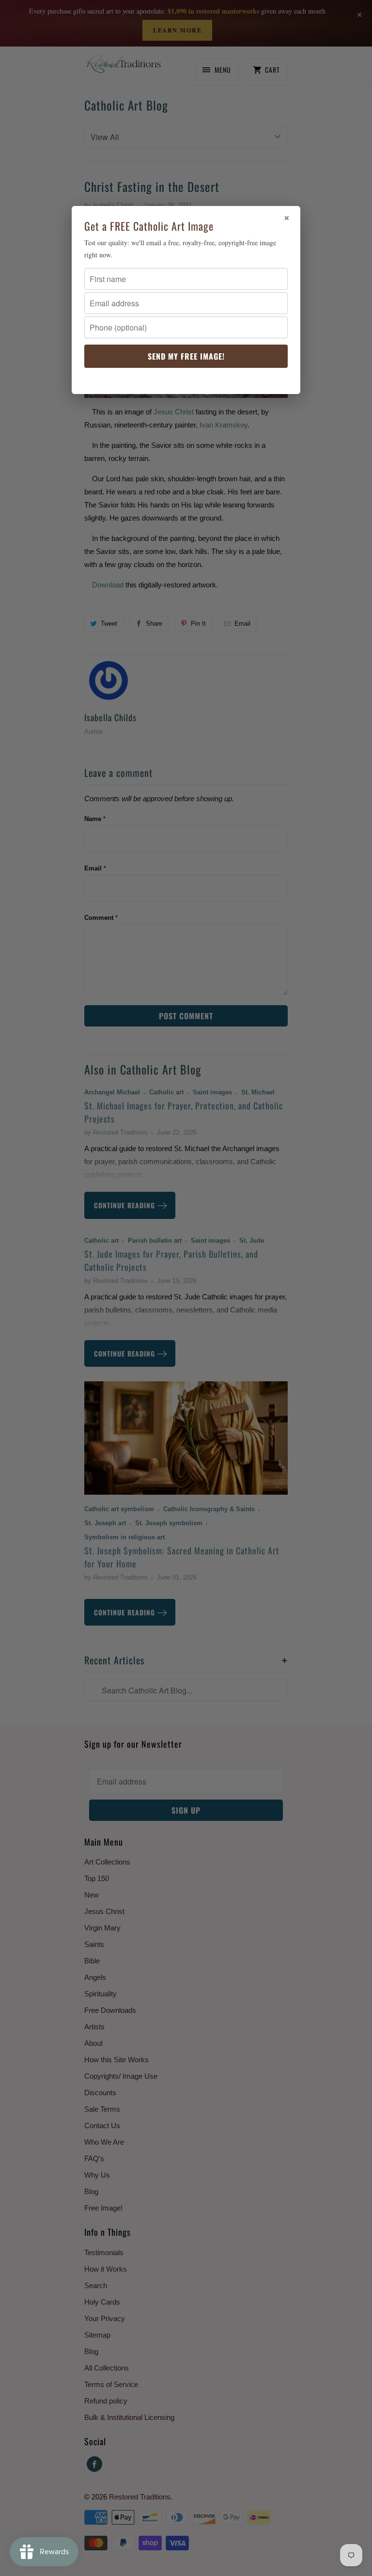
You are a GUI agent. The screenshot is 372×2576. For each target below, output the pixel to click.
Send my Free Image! (186, 356)
